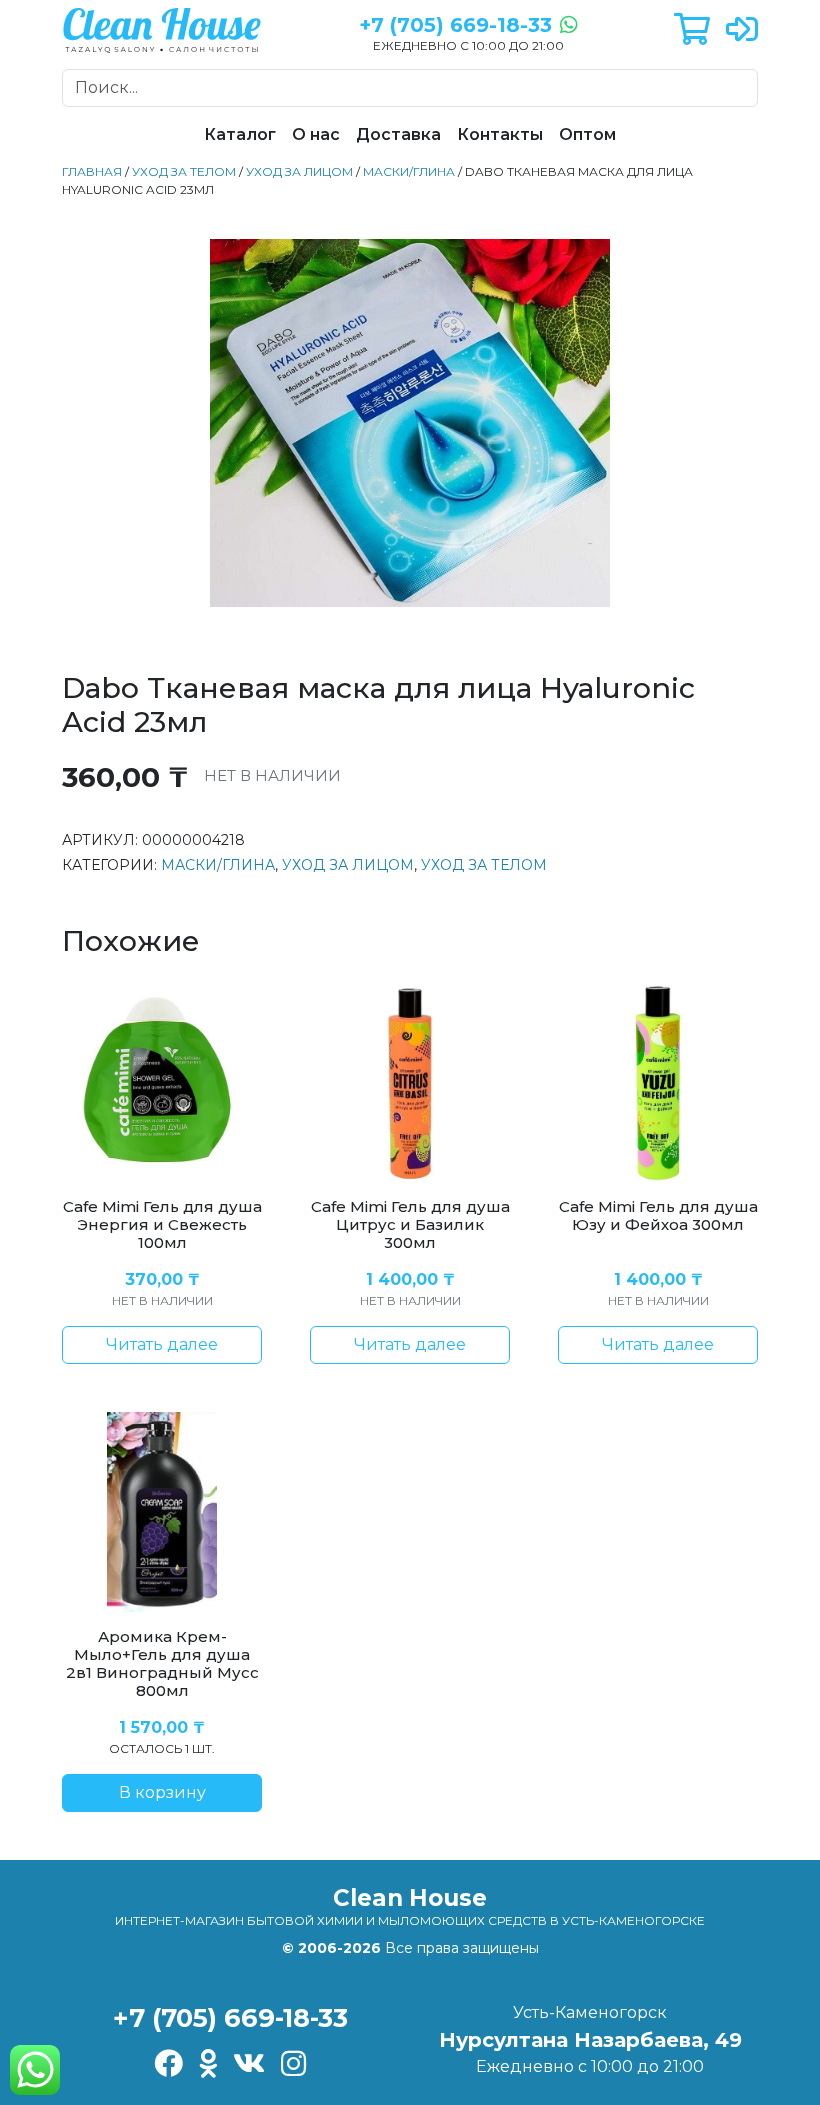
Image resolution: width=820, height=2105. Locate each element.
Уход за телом (184, 171)
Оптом (587, 134)
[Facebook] (168, 2065)
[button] (692, 30)
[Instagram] (293, 2065)
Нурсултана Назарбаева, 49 (590, 2040)
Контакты (500, 134)
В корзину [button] (162, 1792)
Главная (92, 171)
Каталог (240, 134)
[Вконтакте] (249, 2065)
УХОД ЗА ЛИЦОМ (299, 171)
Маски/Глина (409, 171)
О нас (316, 134)
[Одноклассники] (208, 2065)
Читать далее (162, 1344)
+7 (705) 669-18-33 (230, 2017)
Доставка (398, 134)
